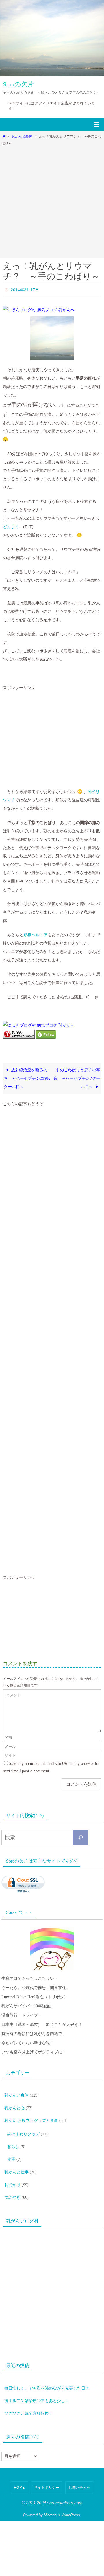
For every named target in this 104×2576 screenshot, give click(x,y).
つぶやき (12, 2181)
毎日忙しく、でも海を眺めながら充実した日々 (47, 2370)
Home (19, 2465)
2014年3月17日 (25, 289)
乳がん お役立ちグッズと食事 (31, 2114)
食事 (11, 2148)
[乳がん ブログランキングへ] (19, 1036)
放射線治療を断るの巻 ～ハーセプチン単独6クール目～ (27, 1077)
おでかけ (12, 2170)
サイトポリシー (47, 2465)
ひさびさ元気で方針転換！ (29, 2392)
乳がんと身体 (22, 136)
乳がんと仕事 (16, 2159)
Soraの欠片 (18, 84)
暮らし (13, 2137)
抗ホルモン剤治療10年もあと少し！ (37, 2381)
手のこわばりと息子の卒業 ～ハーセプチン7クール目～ (77, 1077)
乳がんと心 (14, 2103)
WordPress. (71, 2492)
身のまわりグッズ (23, 2126)
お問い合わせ (79, 2465)
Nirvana (50, 2492)
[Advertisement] (52, 200)
